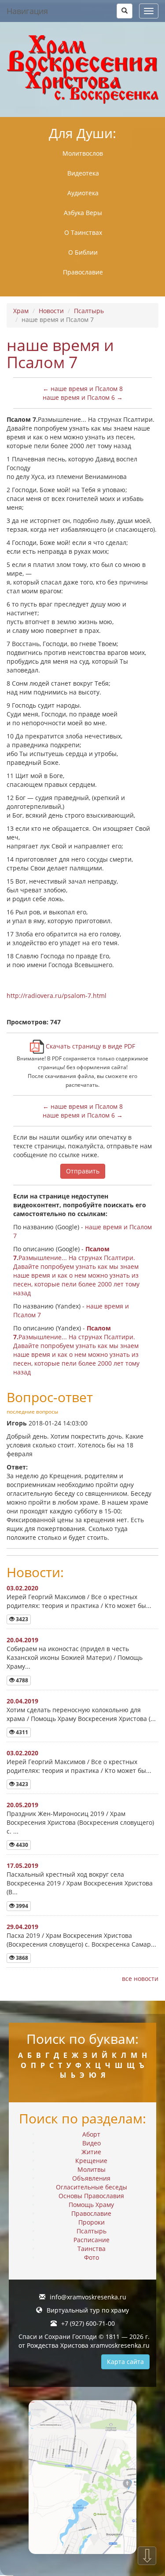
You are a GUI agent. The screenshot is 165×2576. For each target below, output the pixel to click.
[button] (125, 11)
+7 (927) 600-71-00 (88, 2323)
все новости (140, 1979)
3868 (21, 1958)
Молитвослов (83, 153)
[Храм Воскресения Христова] (82, 69)
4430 (21, 1845)
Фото (92, 2257)
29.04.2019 (22, 1927)
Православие (83, 272)
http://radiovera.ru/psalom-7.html (57, 996)
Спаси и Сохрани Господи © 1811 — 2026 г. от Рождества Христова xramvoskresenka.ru (84, 2341)
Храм (21, 311)
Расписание (92, 2240)
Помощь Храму (91, 2205)
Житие (91, 2152)
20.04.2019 (22, 1640)
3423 (21, 1619)
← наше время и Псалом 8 (83, 389)
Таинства (92, 2249)
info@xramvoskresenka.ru (88, 2297)
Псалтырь (89, 311)
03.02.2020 (22, 1588)
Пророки (92, 2222)
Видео (92, 2143)
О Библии (83, 252)
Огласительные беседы (92, 2187)
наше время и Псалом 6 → (83, 397)
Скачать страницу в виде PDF (90, 1046)
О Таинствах (83, 232)
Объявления (91, 2178)
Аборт (91, 2134)
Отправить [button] (83, 1171)
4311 (21, 1732)
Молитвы (92, 2169)
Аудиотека (83, 193)
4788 (21, 1680)
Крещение (91, 2161)
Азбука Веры (83, 213)
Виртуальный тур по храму (88, 2310)
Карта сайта (125, 2362)
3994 (21, 1906)
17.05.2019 (22, 1865)
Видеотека (83, 173)
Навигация (27, 11)
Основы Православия (91, 2196)
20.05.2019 (22, 1805)
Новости (51, 311)
